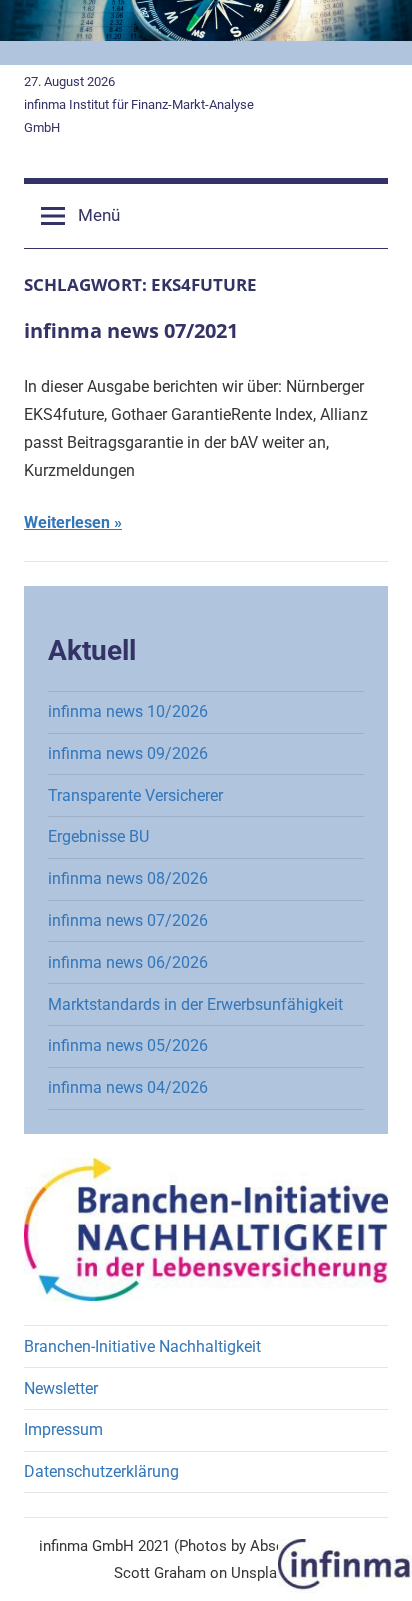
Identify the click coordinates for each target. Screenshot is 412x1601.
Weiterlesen (67, 522)
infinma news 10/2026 (128, 711)
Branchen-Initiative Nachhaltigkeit (142, 1346)
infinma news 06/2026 (128, 962)
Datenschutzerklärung (101, 1471)
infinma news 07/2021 (131, 330)
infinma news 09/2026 (128, 753)
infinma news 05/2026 (128, 1045)
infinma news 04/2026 (128, 1087)
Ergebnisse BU (98, 836)
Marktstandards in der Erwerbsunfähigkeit (195, 1004)
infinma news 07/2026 (128, 920)
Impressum (63, 1429)
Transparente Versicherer (135, 795)
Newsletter (61, 1388)
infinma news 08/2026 (128, 878)
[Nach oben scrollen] (375, 1564)
